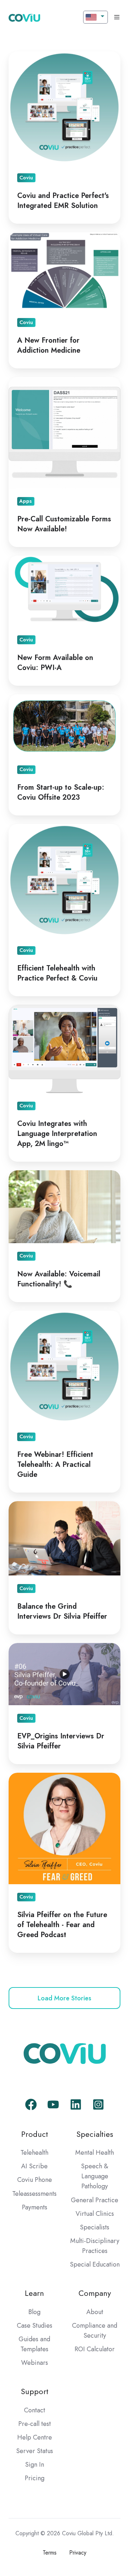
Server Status (35, 2451)
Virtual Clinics (95, 2214)
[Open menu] (117, 17)
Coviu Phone (35, 2180)
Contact (35, 2410)
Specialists (95, 2227)
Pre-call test (35, 2424)
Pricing (35, 2478)
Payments (35, 2207)
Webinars (35, 2363)
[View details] (31, 2105)
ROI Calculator (95, 2349)
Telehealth (34, 2153)
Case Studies (35, 2326)
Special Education (95, 2264)
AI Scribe (34, 2166)
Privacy (78, 2553)
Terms (50, 2553)
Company (95, 2293)
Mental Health (95, 2153)
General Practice (95, 2200)
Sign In (35, 2465)
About (95, 2312)
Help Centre (35, 2437)
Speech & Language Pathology (95, 2176)
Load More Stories (64, 1998)
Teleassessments (34, 2194)
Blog (34, 2312)
